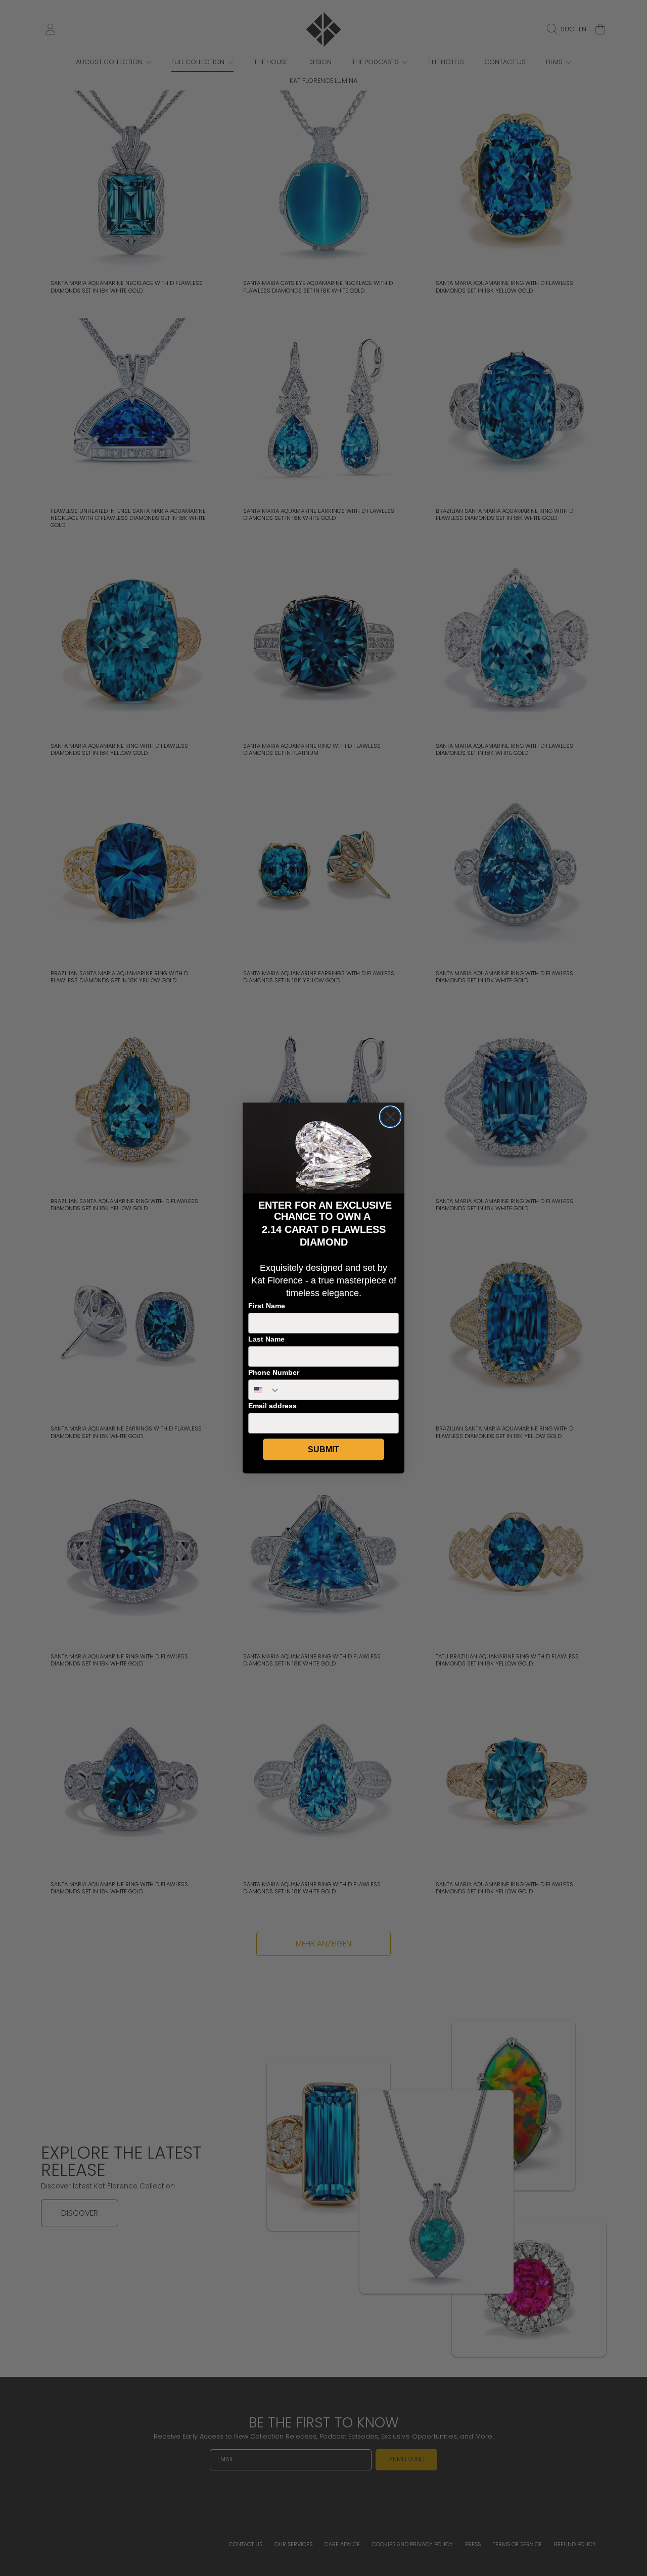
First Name (267, 1306)
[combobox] (265, 1390)
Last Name (266, 1339)
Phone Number (274, 1372)
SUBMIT (323, 1449)
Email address (272, 1406)
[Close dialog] (390, 1117)
